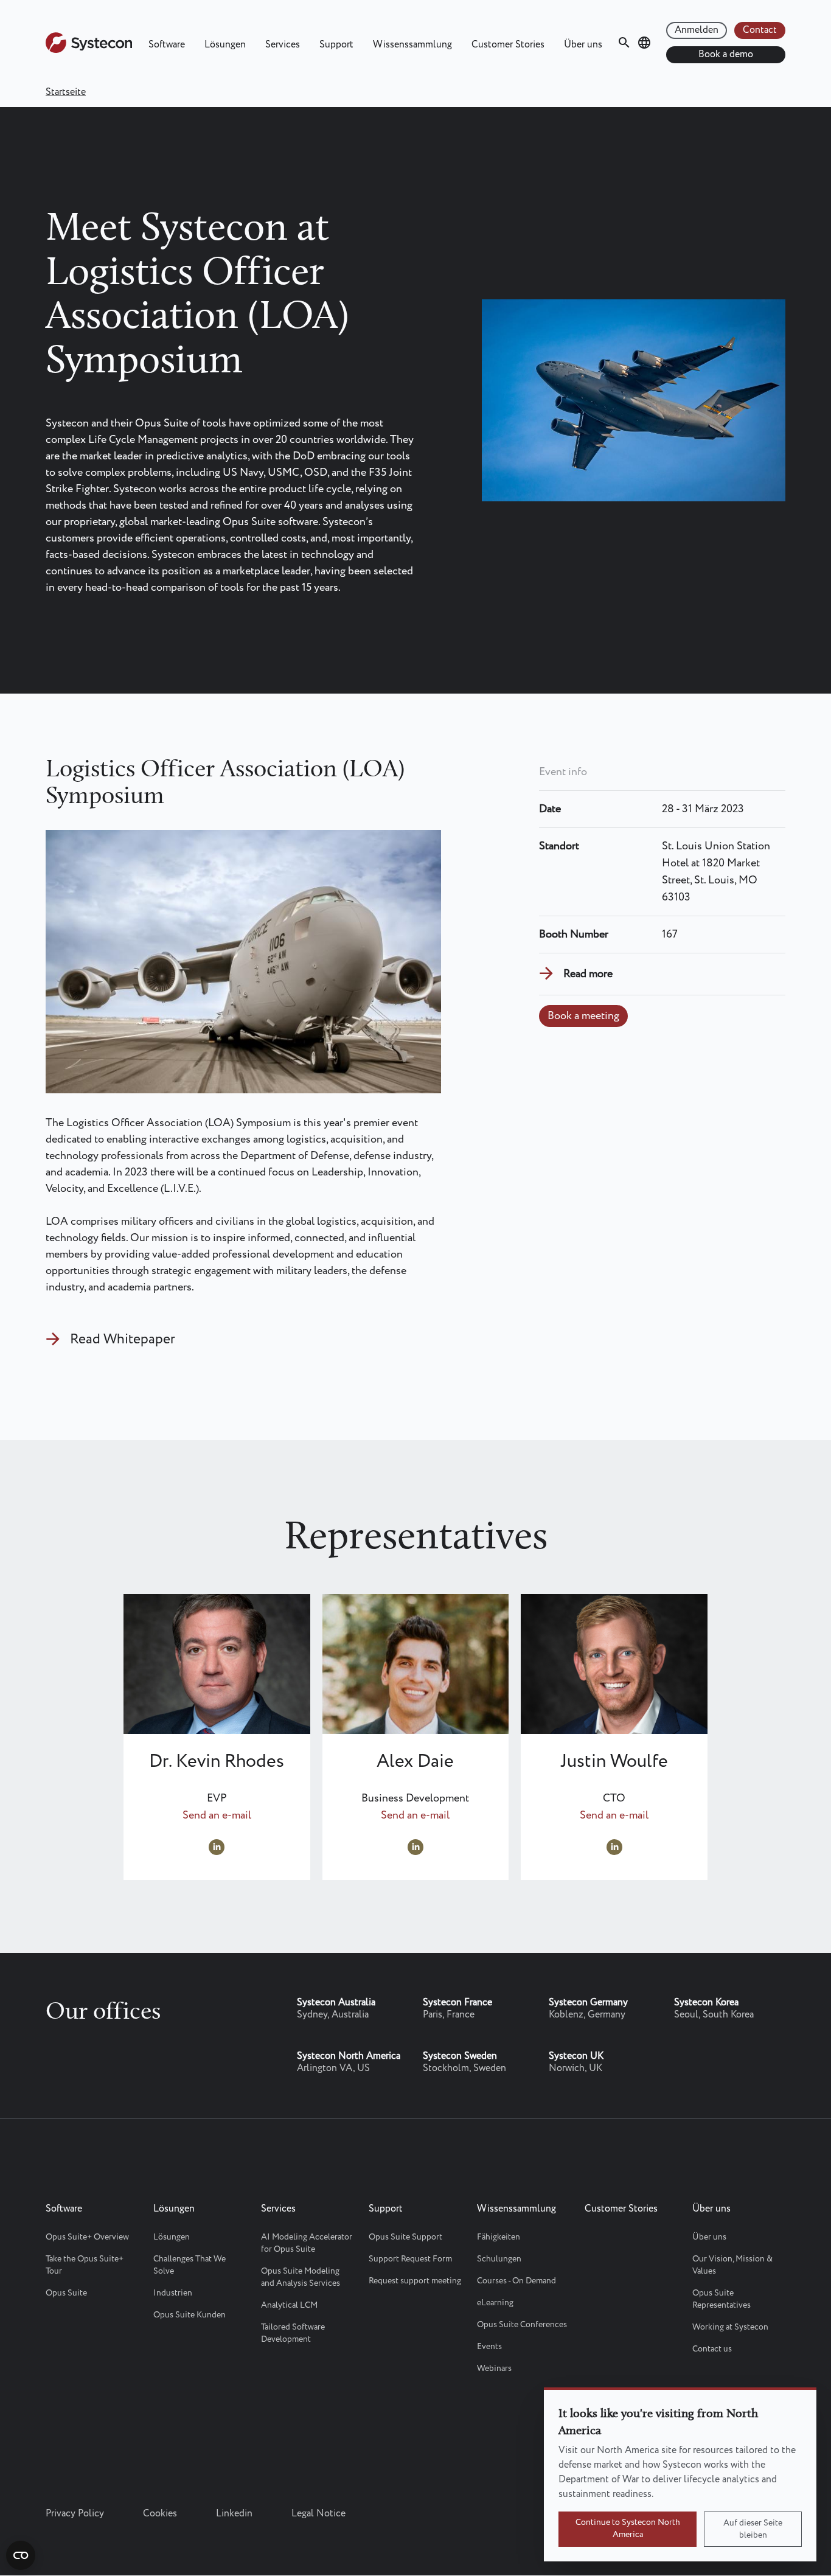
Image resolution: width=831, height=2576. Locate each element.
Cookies (160, 2514)
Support (336, 45)
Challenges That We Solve (189, 2265)
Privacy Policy (75, 2514)
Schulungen (499, 2259)
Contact (760, 30)
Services (283, 45)
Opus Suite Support (405, 2237)
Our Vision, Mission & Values (732, 2265)
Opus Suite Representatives (721, 2299)
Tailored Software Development (293, 2333)
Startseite (66, 92)
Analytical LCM (289, 2305)
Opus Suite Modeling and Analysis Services (301, 2277)
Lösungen (225, 45)
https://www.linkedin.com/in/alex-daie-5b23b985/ (415, 1847)
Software (167, 45)
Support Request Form (410, 2259)
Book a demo (726, 54)
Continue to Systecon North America (628, 2529)
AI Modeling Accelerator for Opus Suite (307, 2243)
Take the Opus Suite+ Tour (85, 2265)
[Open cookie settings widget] (21, 2555)
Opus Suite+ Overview (87, 2237)
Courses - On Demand (516, 2281)
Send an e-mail (217, 1815)
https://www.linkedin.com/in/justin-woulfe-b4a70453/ (614, 1847)
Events (489, 2347)
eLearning (495, 2303)
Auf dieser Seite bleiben (753, 2529)
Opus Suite (66, 2293)
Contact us (712, 2349)
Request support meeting (415, 2281)
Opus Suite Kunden (189, 2315)
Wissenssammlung (412, 45)
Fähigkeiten (499, 2237)
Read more (588, 974)
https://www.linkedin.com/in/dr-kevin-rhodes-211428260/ (217, 1847)
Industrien (173, 2293)
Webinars (494, 2369)
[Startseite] (89, 50)
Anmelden (697, 30)
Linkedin (234, 2514)
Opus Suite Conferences (522, 2325)
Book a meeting (583, 1016)
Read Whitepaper (123, 1339)
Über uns (583, 45)
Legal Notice (318, 2514)
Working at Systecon (730, 2327)
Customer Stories (508, 45)
